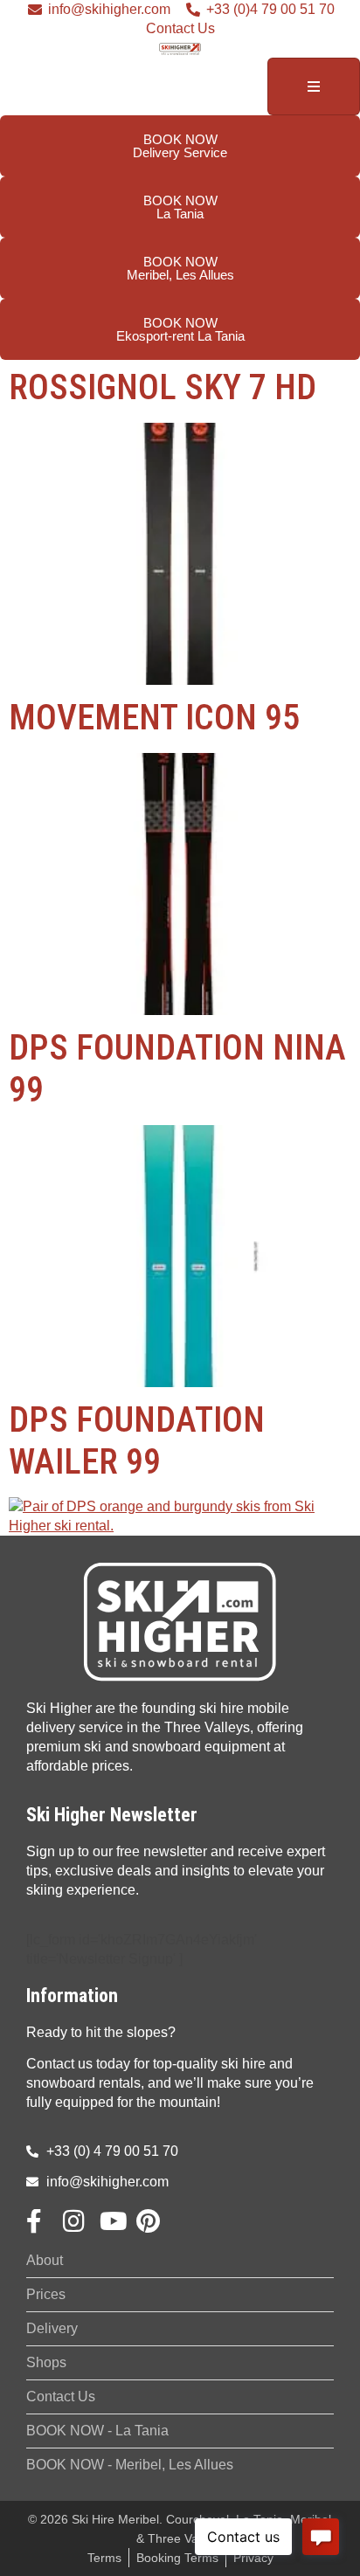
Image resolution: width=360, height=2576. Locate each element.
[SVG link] (180, 1622)
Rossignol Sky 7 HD (163, 387)
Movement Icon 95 (154, 718)
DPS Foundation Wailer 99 (137, 1441)
